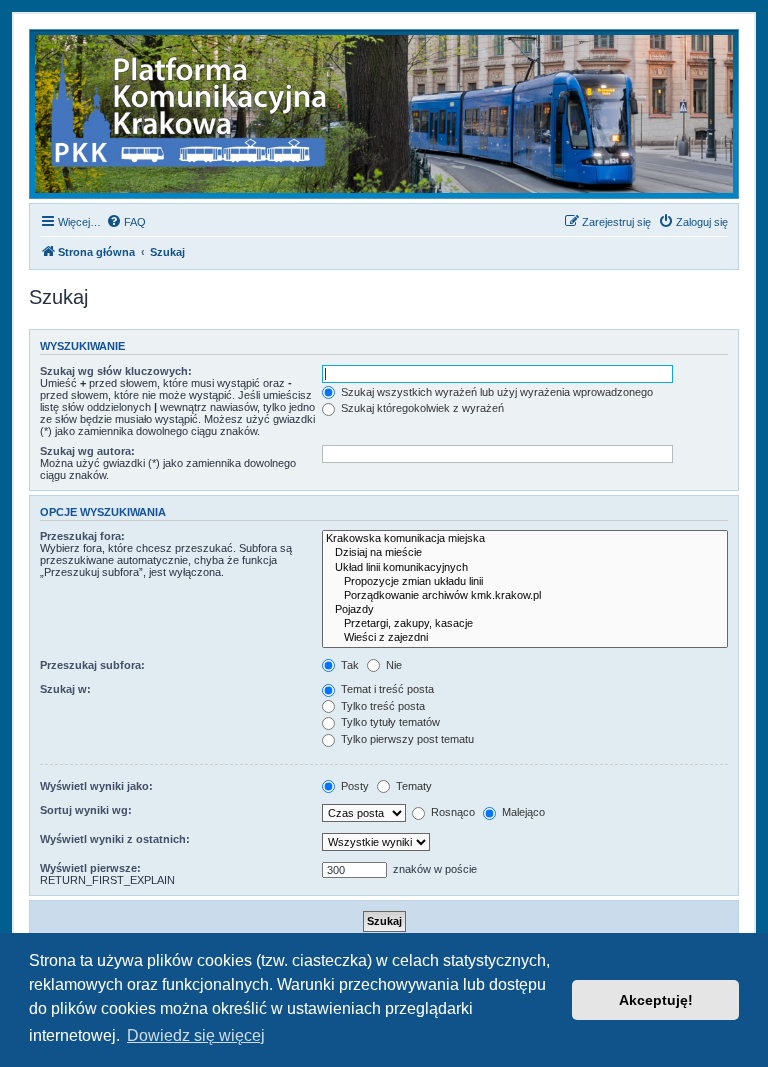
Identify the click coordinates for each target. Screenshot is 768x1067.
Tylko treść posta (381, 706)
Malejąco (522, 812)
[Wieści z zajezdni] (525, 638)
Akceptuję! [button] (656, 1000)
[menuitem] (126, 222)
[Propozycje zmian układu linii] (525, 582)
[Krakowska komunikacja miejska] (525, 539)
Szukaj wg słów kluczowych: (116, 371)
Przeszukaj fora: (82, 536)
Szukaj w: (65, 689)
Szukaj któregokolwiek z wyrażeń (421, 408)
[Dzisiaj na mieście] (525, 553)
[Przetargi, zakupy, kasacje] (525, 624)
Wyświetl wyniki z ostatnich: (115, 839)
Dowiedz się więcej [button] (196, 1035)
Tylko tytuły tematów (389, 722)
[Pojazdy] (525, 610)
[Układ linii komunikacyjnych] (525, 568)
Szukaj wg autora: (87, 451)
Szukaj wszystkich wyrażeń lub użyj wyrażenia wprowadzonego (495, 392)
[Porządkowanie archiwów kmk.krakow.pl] (525, 596)
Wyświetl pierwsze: (90, 868)
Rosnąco (451, 812)
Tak (348, 665)
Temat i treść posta (386, 689)
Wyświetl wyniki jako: (96, 786)
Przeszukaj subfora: (92, 665)
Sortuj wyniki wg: (86, 810)
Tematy (412, 786)
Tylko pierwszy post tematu (406, 739)
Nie (392, 665)
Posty (353, 786)
